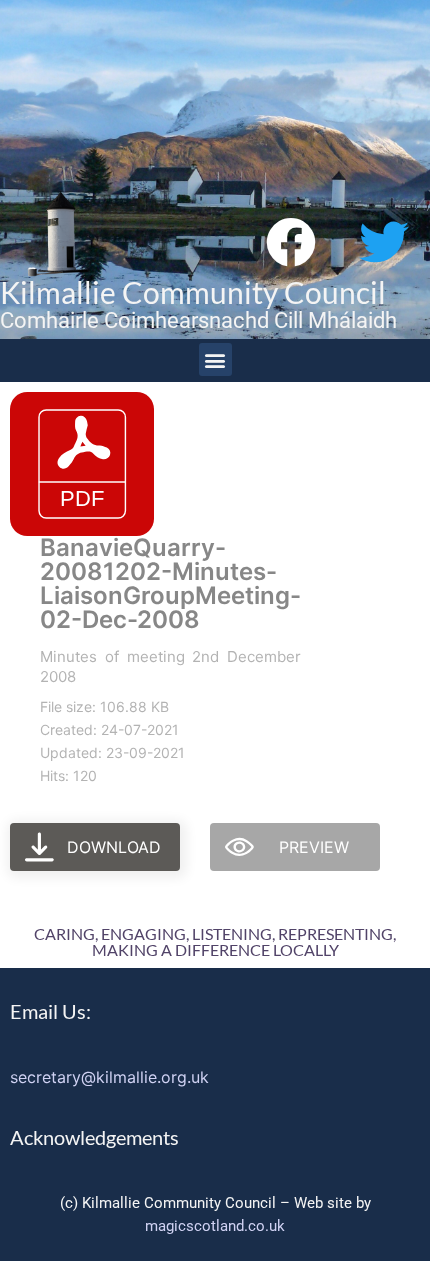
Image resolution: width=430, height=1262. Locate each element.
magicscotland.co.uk (215, 1226)
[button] (215, 359)
